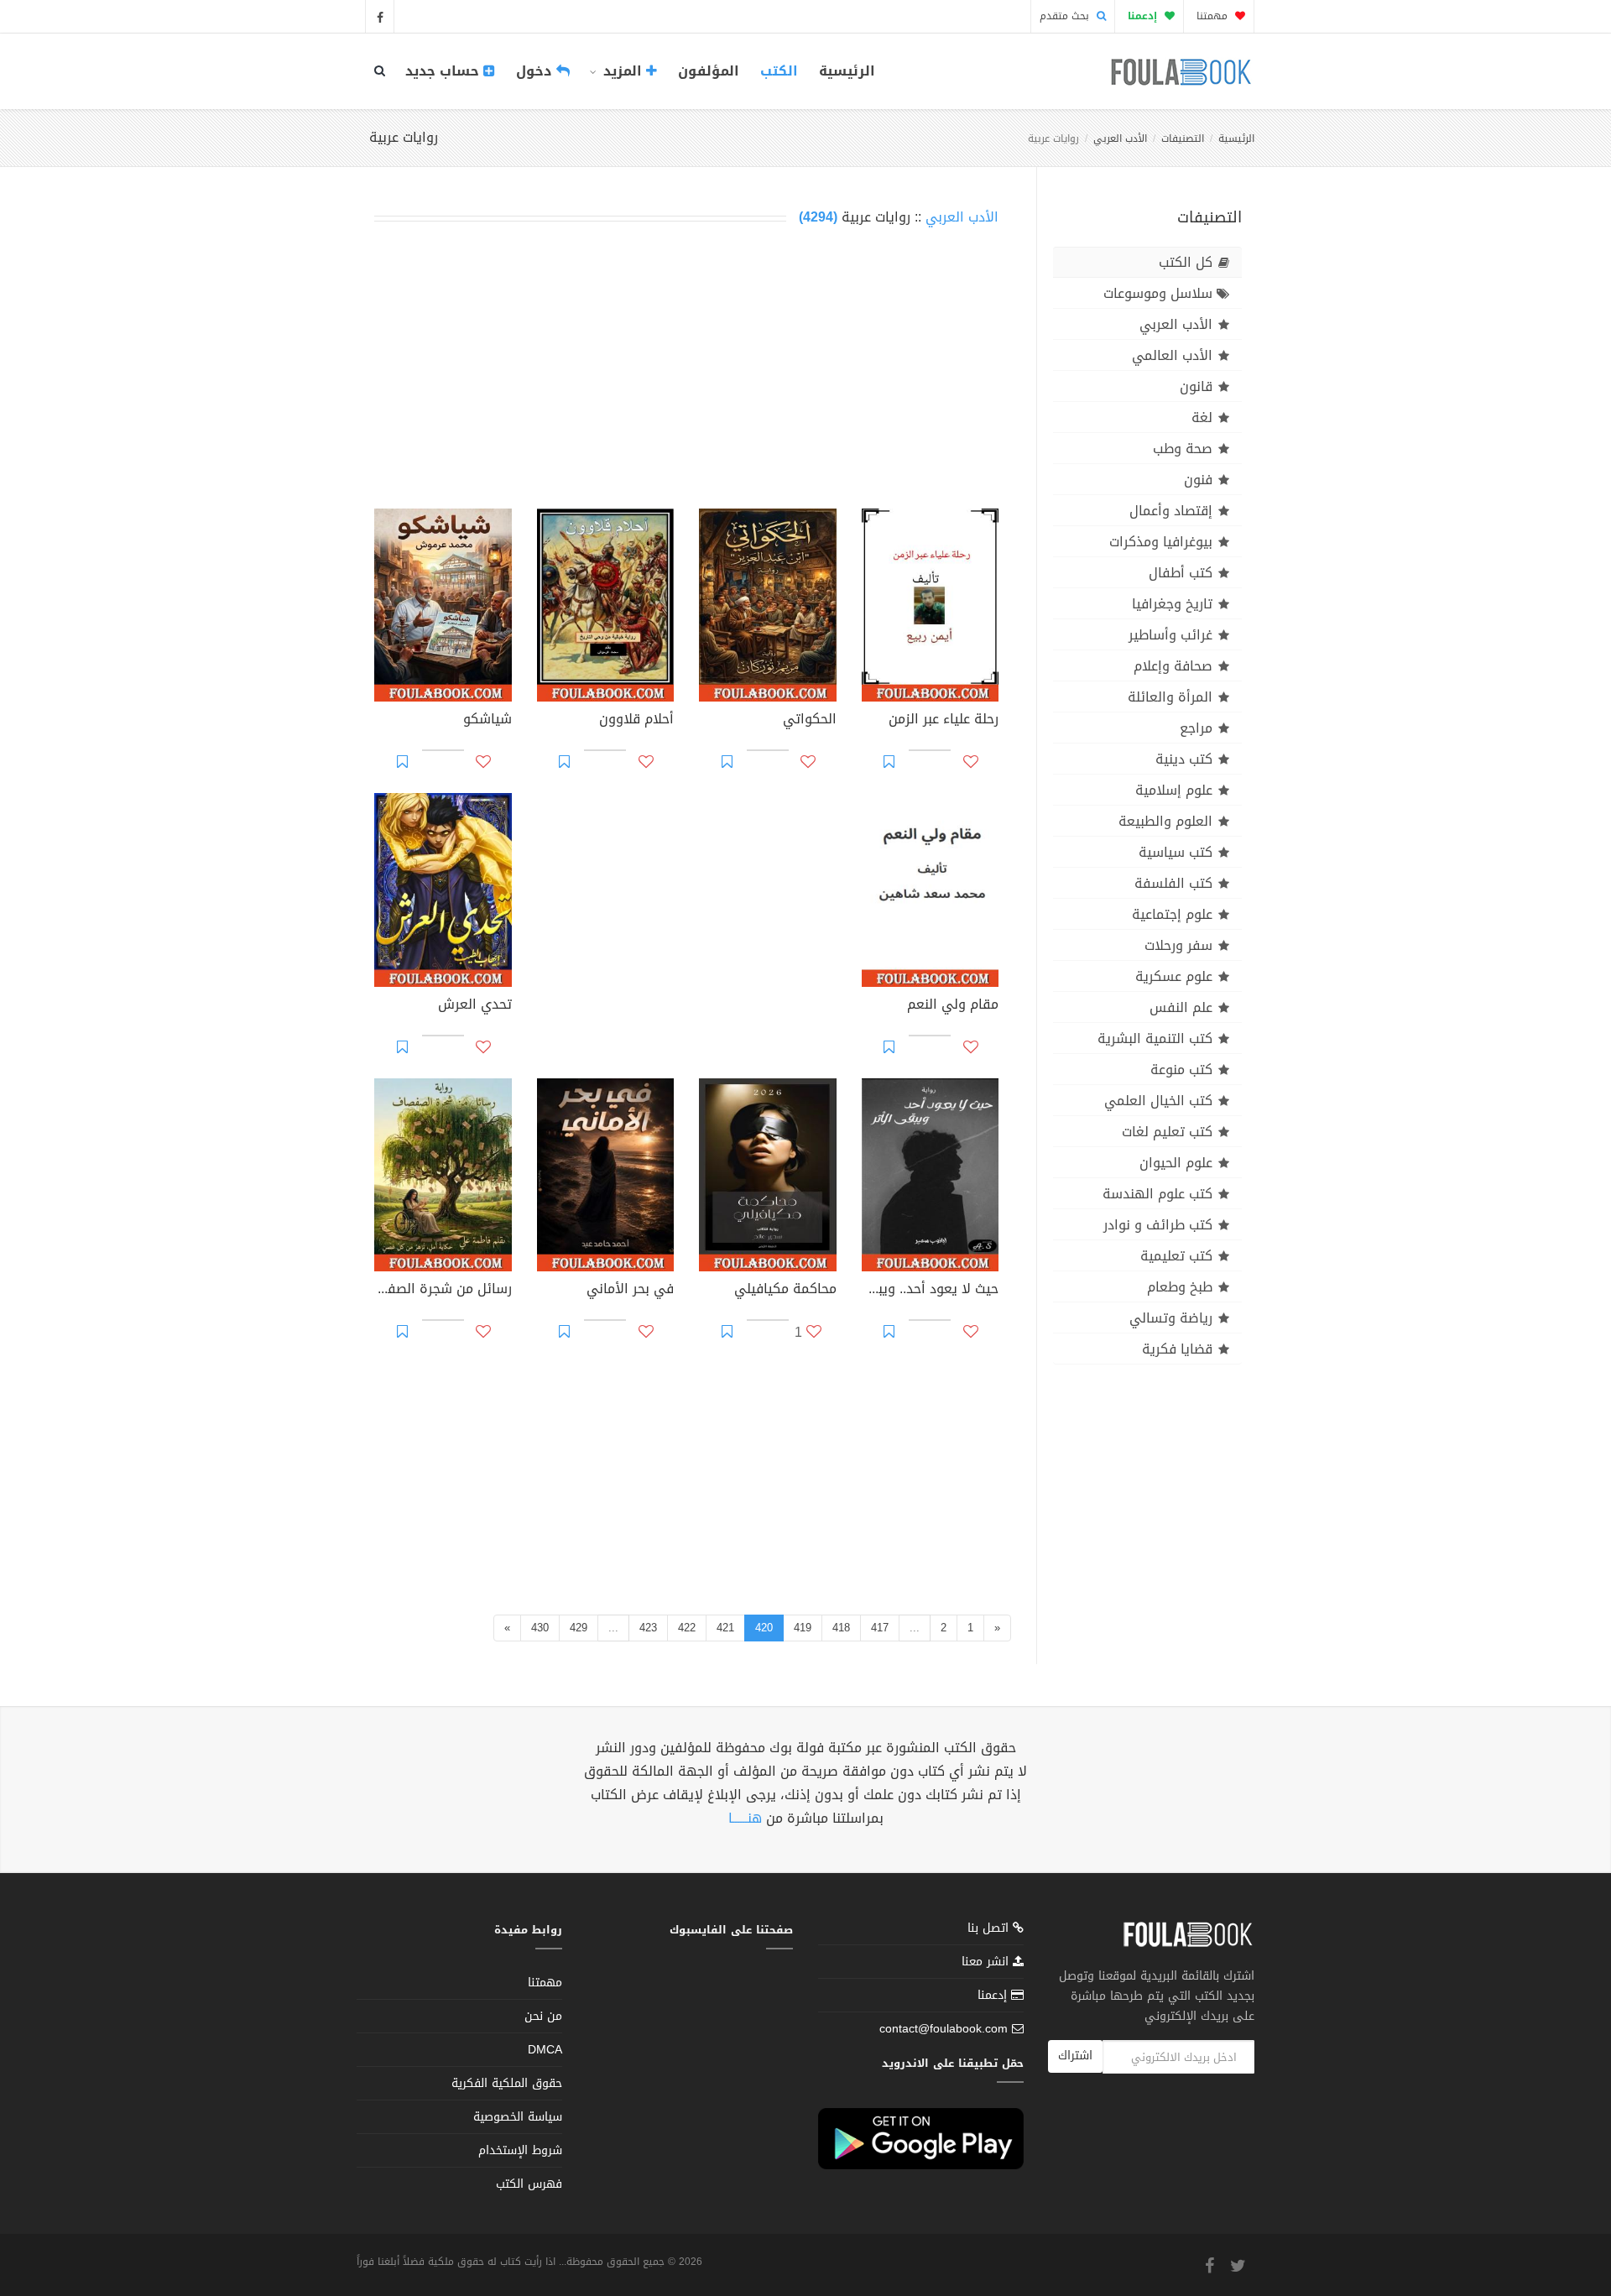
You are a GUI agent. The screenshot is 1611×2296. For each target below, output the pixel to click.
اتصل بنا (990, 1930)
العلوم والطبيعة (1165, 821)
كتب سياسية (1176, 852)
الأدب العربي (1120, 138)
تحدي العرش (475, 1006)
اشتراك (1075, 2056)
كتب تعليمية (1176, 1256)
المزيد (623, 71)
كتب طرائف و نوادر (1158, 1225)
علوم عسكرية (1174, 976)
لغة (1202, 417)
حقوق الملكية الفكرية (507, 2083)
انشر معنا (987, 1962)
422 (687, 1628)
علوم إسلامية (1174, 790)
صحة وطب (1183, 449)
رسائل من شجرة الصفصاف (443, 1291)
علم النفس (1181, 1007)
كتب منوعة (1181, 1070)
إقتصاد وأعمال (1171, 511)
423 (648, 1628)
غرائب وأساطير (1170, 635)
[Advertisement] (686, 371)
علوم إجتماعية (1172, 914)
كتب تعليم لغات (1167, 1132)
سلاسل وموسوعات (1158, 293)
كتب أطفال (1181, 573)
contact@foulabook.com (944, 2029)
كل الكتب (1186, 262)
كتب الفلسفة (1173, 883)
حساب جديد (444, 71)
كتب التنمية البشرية (1155, 1038)
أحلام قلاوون (636, 721)
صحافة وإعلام (1173, 666)
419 (803, 1628)
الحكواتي (810, 721)
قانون (1196, 386)
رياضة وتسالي (1171, 1318)
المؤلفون (709, 71)
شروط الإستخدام (520, 2150)
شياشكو (487, 721)
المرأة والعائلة (1170, 697)
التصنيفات (1183, 138)
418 (841, 1628)
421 (725, 1628)
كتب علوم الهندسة (1157, 1194)
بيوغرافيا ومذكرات (1161, 542)
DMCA (545, 2050)
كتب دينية (1184, 759)
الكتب (779, 71)
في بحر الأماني (630, 1291)
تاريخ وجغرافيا (1172, 604)
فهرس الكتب (529, 2184)
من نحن (543, 2016)
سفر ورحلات (1178, 945)
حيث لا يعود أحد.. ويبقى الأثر (931, 1291)
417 (880, 1628)
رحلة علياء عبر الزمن (944, 721)
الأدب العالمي (1172, 355)
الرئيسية (847, 71)
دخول (536, 71)
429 (579, 1628)
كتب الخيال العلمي (1158, 1101)
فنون (1198, 480)
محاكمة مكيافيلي (785, 1291)
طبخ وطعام (1180, 1287)
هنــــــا (745, 1818)
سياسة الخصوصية (518, 2117)
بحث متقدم (1066, 16)
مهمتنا (1214, 16)
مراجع (1196, 728)
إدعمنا (994, 1995)
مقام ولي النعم (953, 1006)
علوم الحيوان (1176, 1163)
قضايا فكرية (1177, 1349)
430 (540, 1628)
